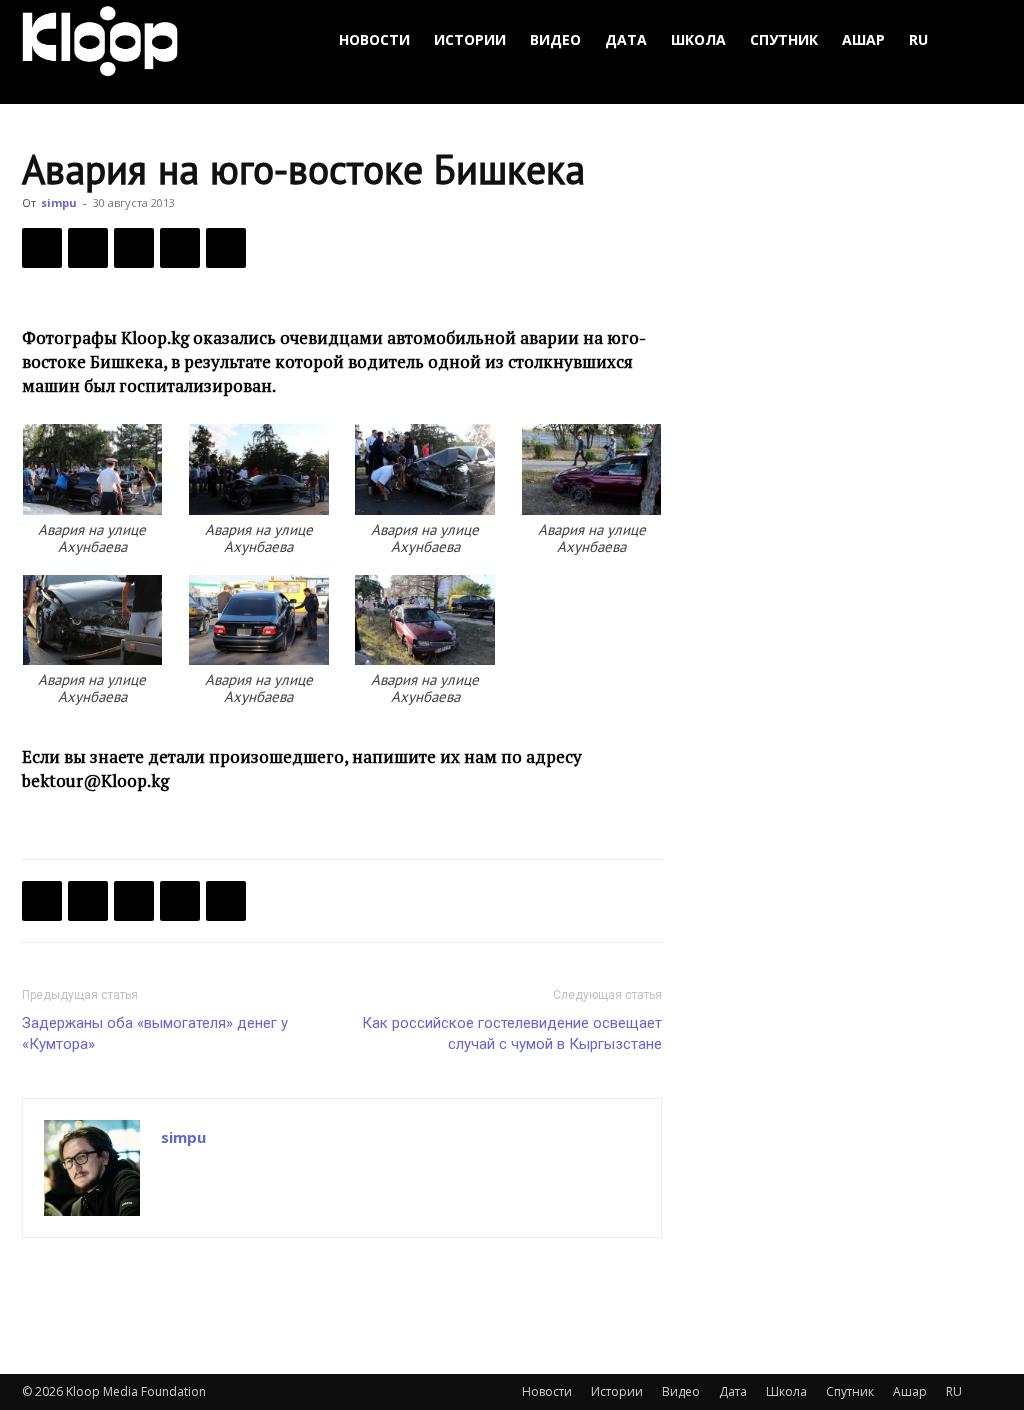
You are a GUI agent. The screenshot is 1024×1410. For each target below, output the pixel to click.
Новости (374, 39)
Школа (698, 39)
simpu (59, 202)
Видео (555, 39)
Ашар (863, 39)
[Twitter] (88, 248)
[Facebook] (42, 248)
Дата (626, 39)
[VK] (134, 248)
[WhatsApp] (226, 248)
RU (918, 39)
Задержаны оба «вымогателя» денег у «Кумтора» (155, 1033)
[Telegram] (180, 248)
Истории (470, 39)
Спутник (784, 39)
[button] (978, 40)
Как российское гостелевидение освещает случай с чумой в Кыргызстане (512, 1033)
